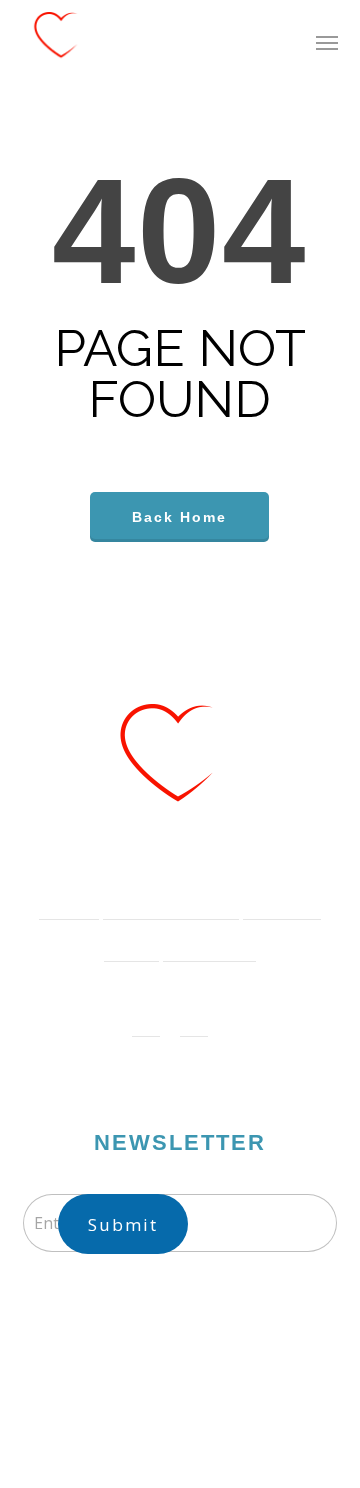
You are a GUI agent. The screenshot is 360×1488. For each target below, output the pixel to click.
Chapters (272, 898)
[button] (327, 42)
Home (59, 898)
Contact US (199, 940)
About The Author (161, 898)
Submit (123, 1224)
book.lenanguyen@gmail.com (198, 1319)
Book (121, 940)
